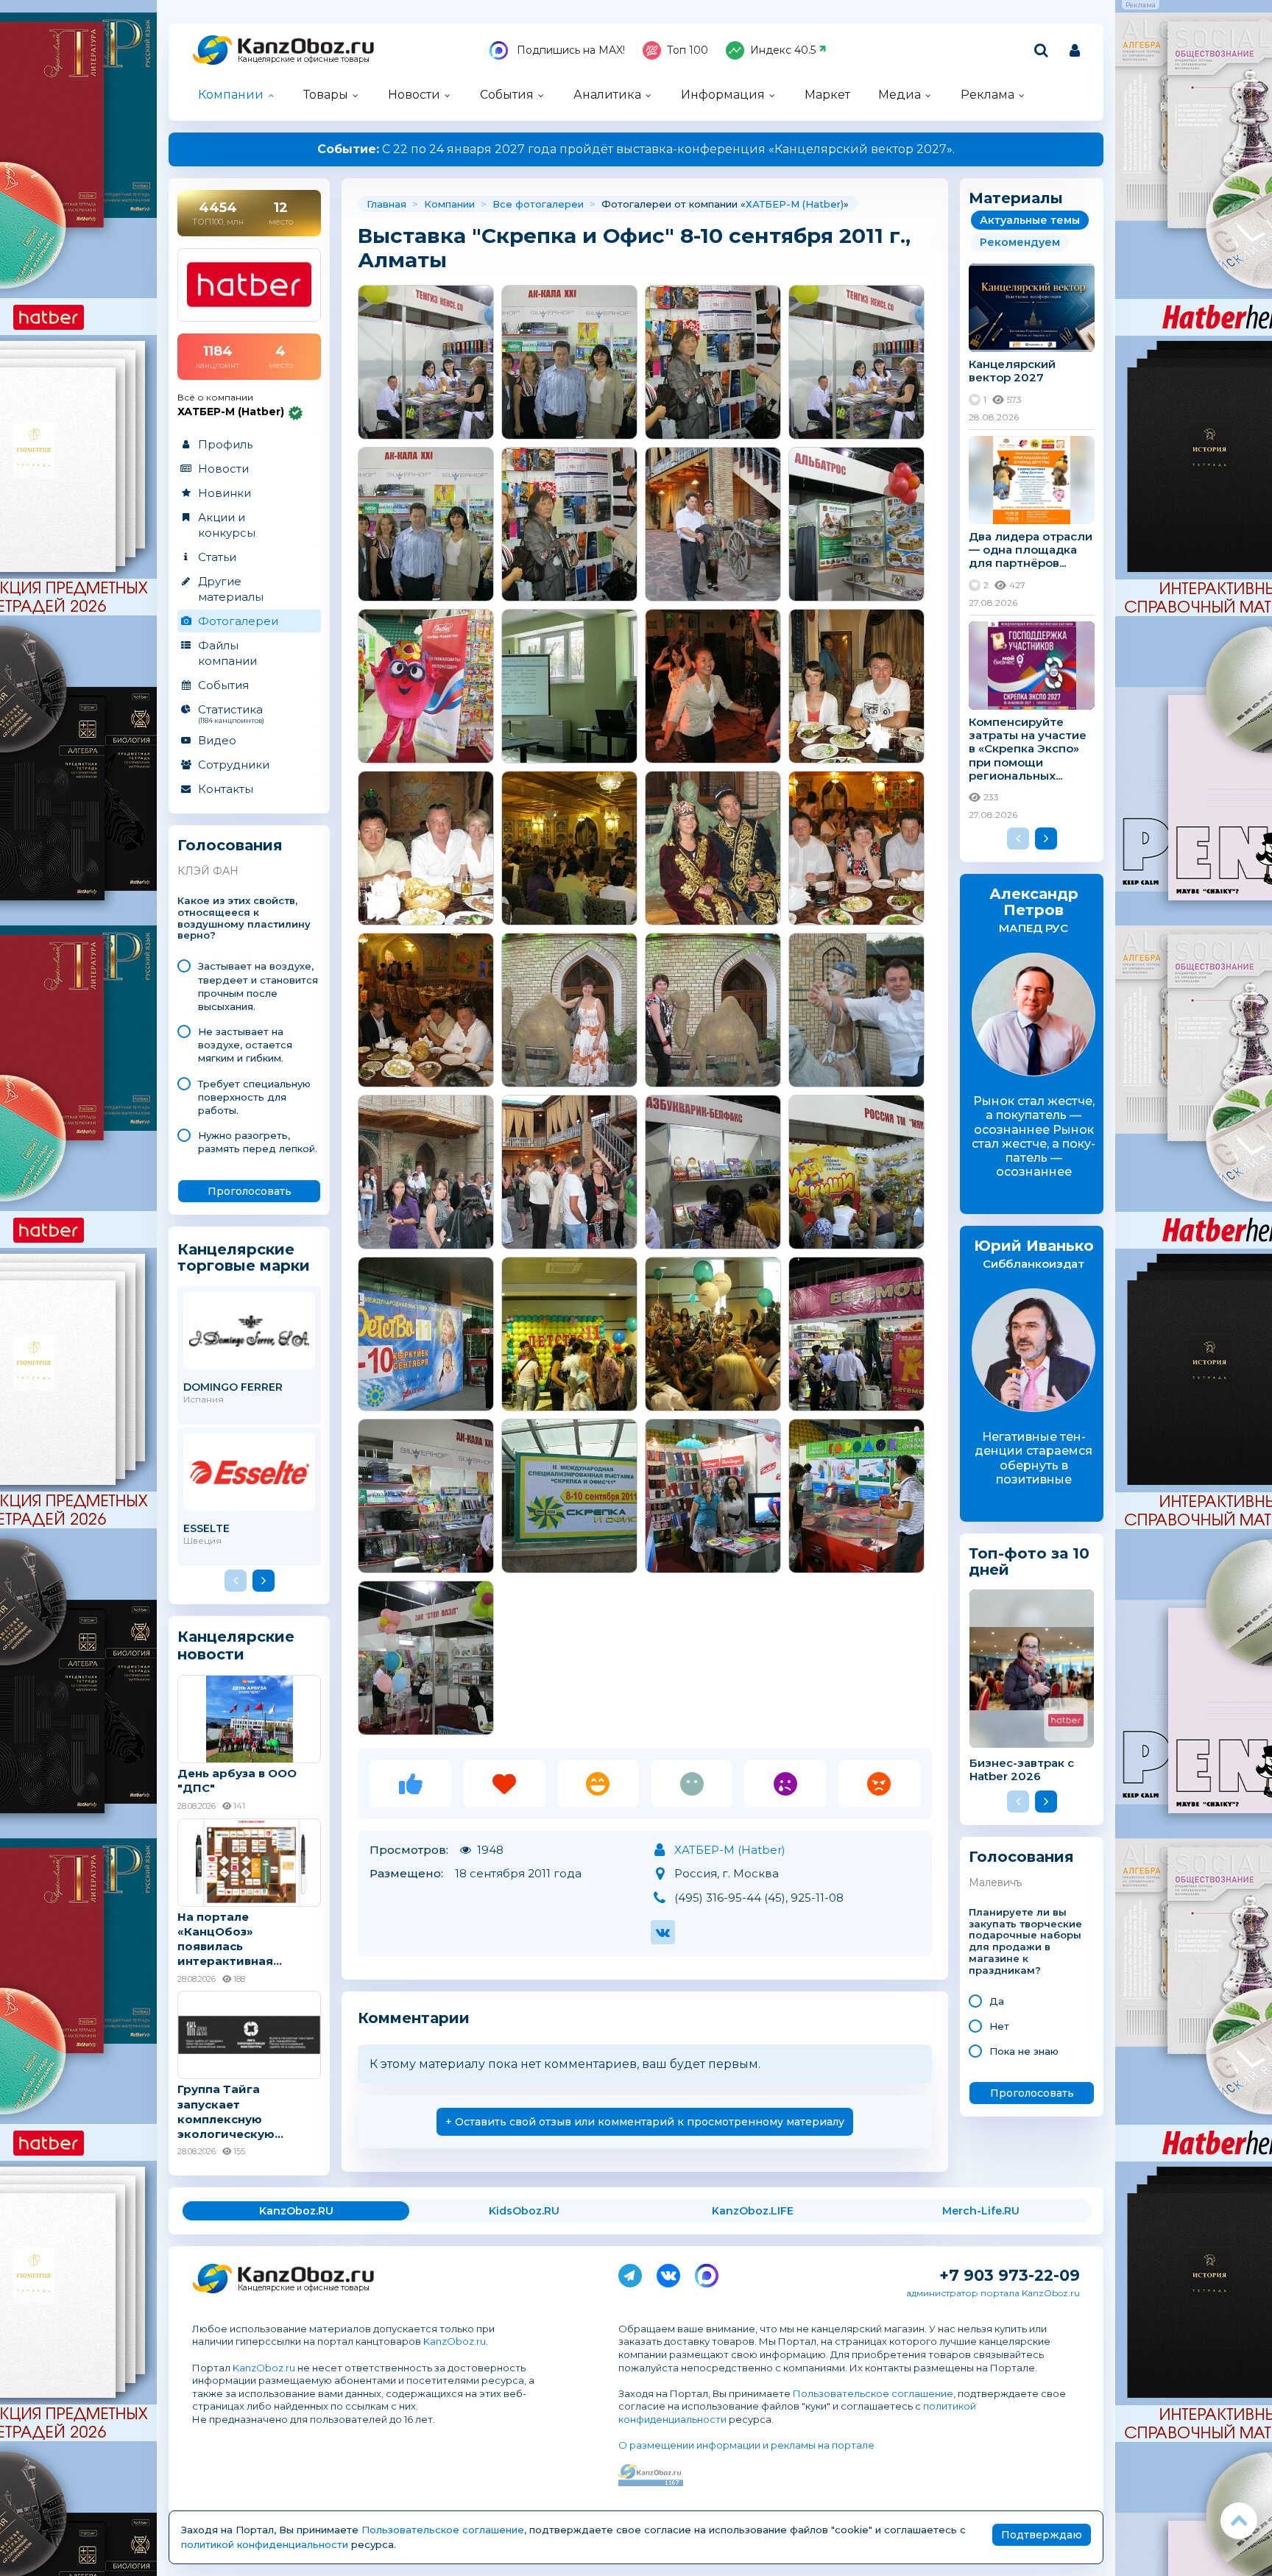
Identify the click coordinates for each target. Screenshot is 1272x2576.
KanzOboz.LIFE (753, 2211)
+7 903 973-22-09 (1010, 2275)
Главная (386, 204)
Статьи (217, 557)
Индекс (783, 50)
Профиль (225, 444)
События (507, 95)
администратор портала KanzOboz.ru (993, 2293)
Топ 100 (688, 50)
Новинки (225, 493)
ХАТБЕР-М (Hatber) (795, 204)
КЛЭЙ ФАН (208, 871)
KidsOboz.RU (524, 2211)
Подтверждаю (1042, 2535)
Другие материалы (231, 589)
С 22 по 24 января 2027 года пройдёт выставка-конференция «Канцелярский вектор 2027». (636, 149)
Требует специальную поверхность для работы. (254, 1097)
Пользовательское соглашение (873, 2393)
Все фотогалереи (538, 204)
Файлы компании (227, 653)
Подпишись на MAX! (569, 50)
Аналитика (607, 95)
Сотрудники (234, 765)
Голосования (230, 846)
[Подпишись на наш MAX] (707, 2273)
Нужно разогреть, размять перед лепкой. (258, 1142)
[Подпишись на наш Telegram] (630, 2273)
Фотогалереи (238, 621)
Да (997, 2001)
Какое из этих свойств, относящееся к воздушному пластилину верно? (244, 918)
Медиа (900, 95)
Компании (231, 95)
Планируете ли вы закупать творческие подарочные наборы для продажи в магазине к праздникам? (1025, 1941)
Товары (326, 95)
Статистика (231, 713)
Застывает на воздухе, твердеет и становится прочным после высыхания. (258, 986)
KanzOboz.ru (455, 2341)
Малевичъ (995, 1882)
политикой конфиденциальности (265, 2544)
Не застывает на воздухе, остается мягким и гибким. (245, 1045)
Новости (414, 95)
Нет (999, 2026)
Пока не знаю (1024, 2051)
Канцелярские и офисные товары (304, 59)
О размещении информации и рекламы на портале (746, 2445)
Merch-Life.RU (981, 2211)
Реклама (987, 95)
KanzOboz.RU (296, 2211)
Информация (723, 95)
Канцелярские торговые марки (244, 1257)
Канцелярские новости (236, 1645)
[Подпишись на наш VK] (668, 2273)
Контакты (226, 789)
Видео (217, 740)
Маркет (827, 95)
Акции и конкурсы (227, 525)
